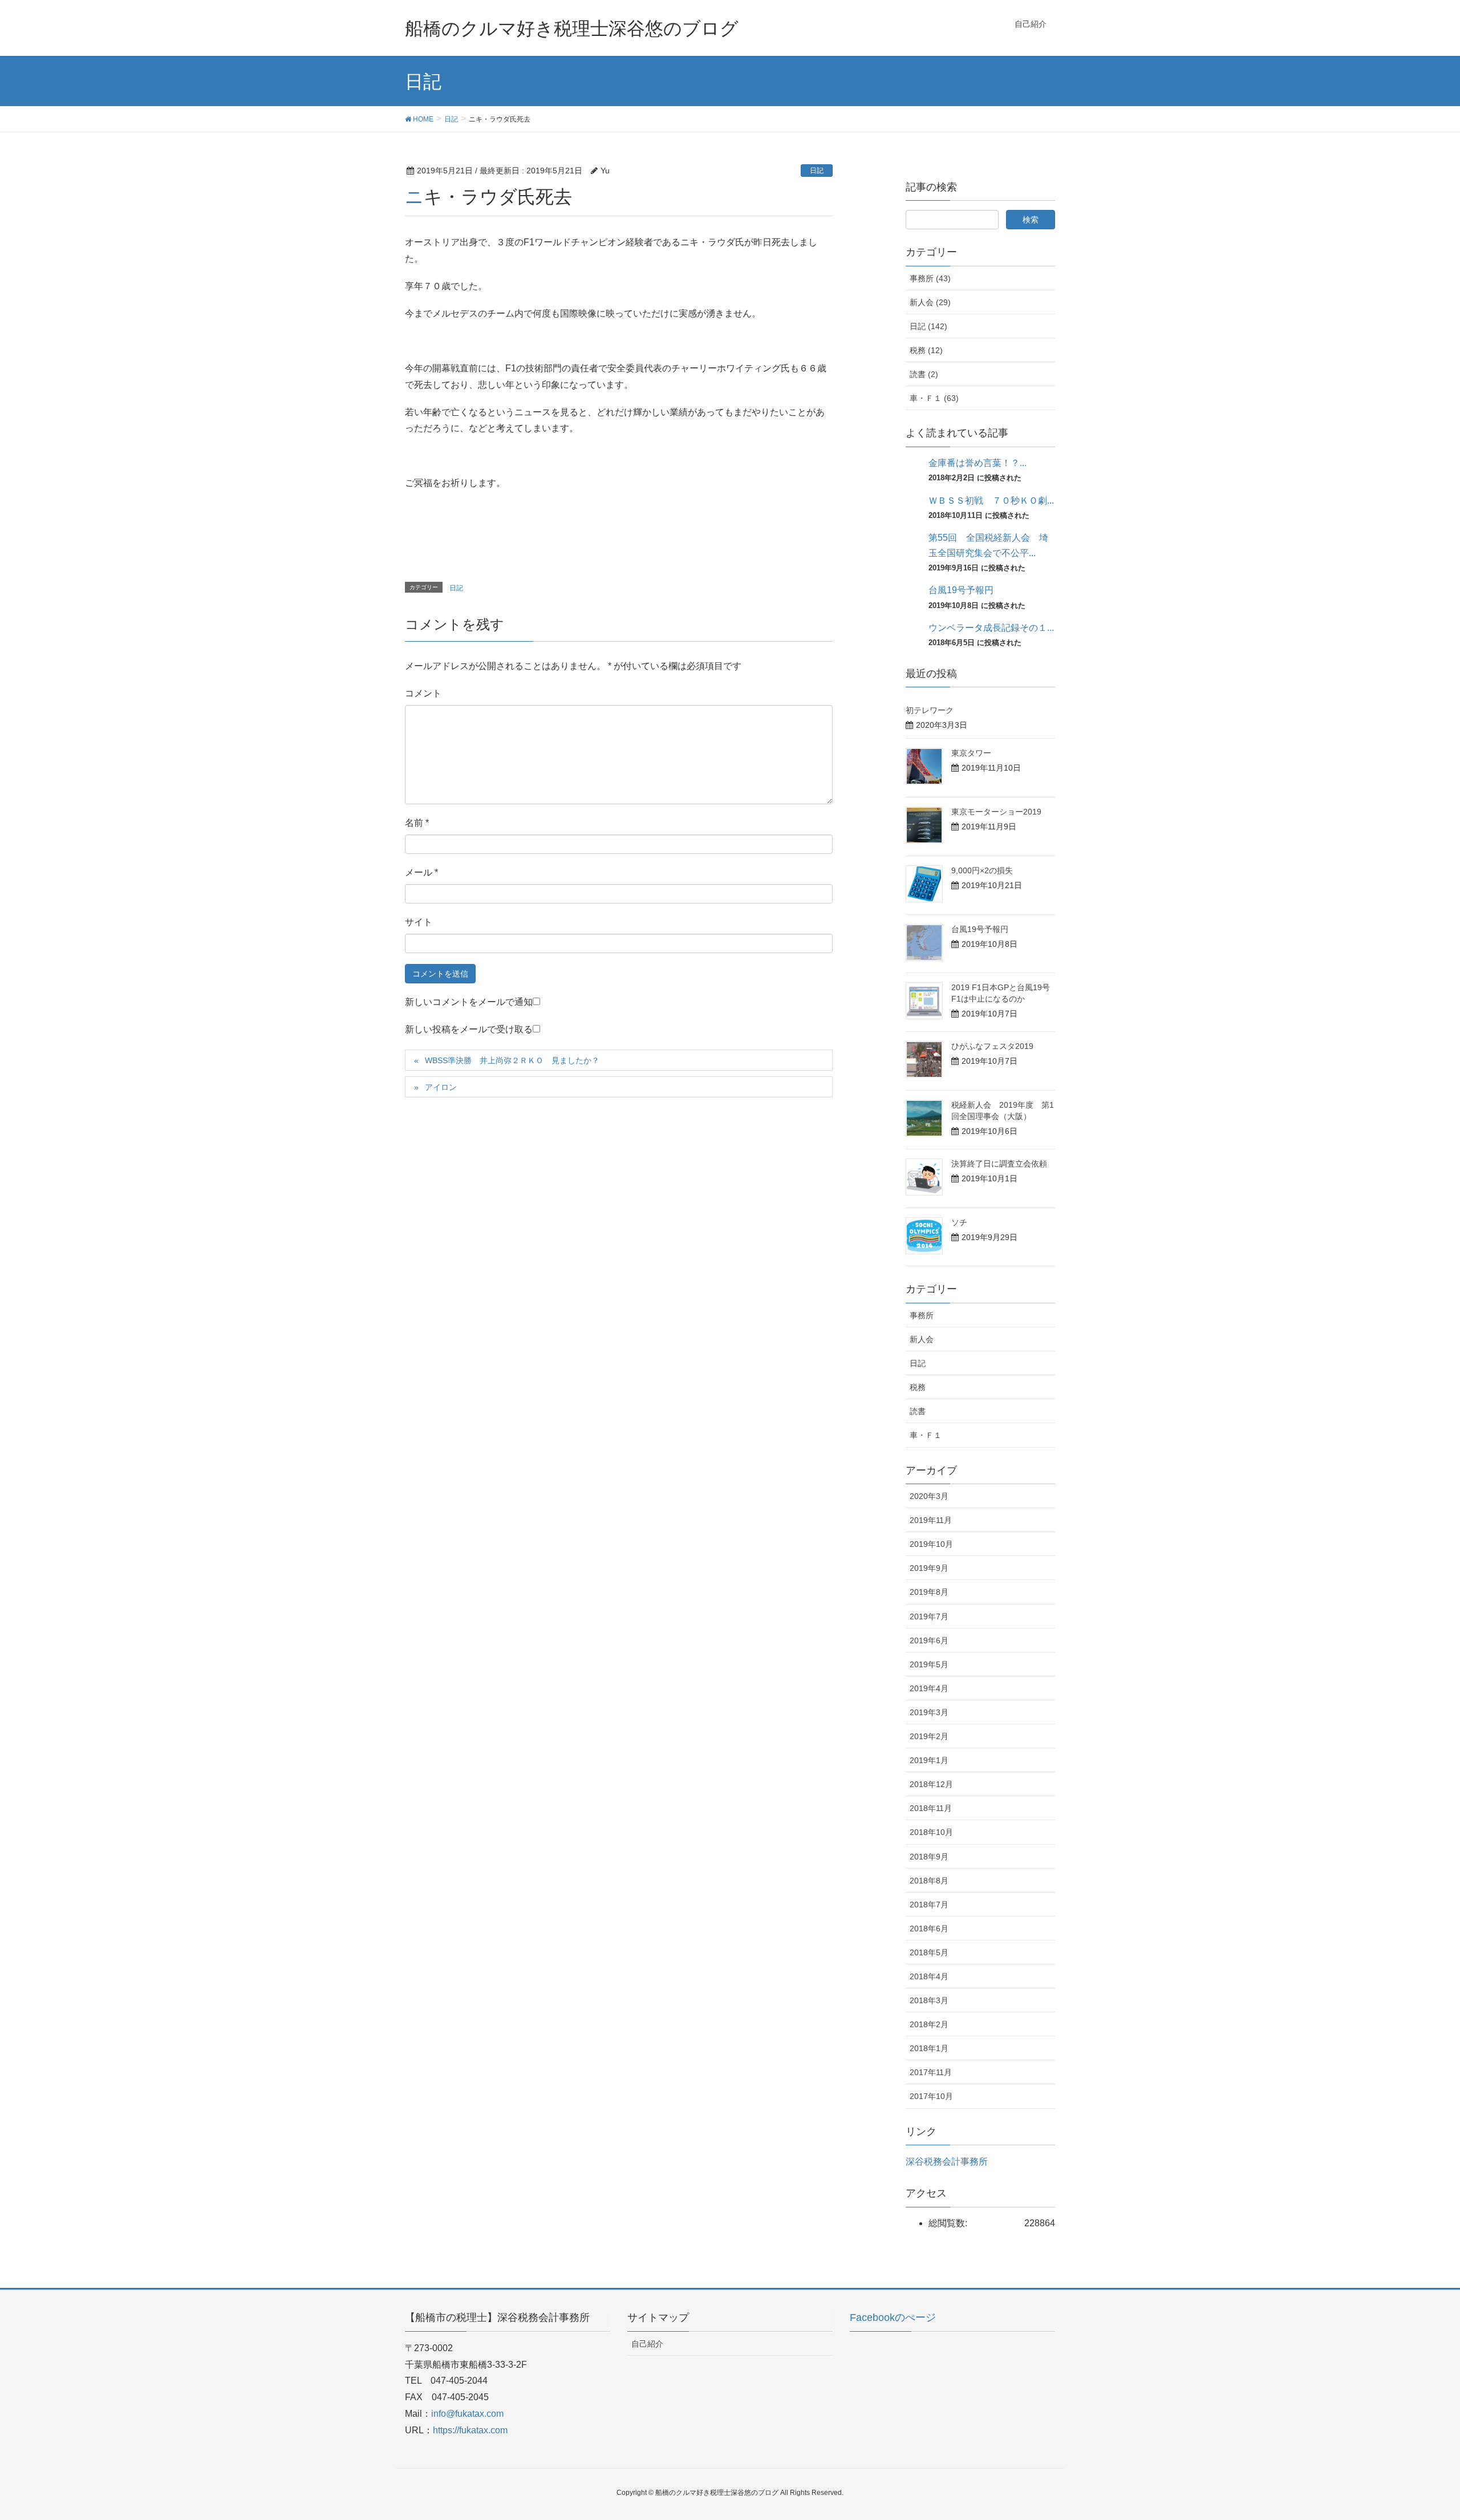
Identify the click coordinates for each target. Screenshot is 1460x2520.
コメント (423, 693)
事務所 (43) (930, 278)
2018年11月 (931, 1808)
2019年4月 (929, 1688)
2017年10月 (931, 2096)
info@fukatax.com (467, 2414)
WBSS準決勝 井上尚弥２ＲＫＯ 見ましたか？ (512, 1060)
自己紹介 (647, 2344)
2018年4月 (929, 1976)
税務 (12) (926, 350)
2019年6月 (929, 1640)
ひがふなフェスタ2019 (992, 1046)
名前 (417, 823)
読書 (918, 1411)
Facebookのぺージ (893, 2318)
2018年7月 (929, 1905)
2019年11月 (931, 1520)
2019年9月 (929, 1568)
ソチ (959, 1222)
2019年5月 (929, 1664)
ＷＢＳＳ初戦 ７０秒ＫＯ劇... (991, 501)
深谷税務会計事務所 (947, 2162)
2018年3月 (929, 2000)
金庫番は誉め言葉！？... (978, 463)
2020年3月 (929, 1496)
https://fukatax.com (470, 2430)
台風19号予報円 (961, 590)
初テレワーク (930, 710)
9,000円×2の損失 (982, 870)
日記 (817, 171)
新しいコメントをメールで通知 (469, 1002)
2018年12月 (931, 1784)
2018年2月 (929, 2024)
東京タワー (971, 753)
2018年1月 (929, 2048)
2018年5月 (929, 1952)
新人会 (922, 1339)
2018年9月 (929, 1857)
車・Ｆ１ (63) (934, 398)
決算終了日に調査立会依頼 (999, 1164)
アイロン (441, 1087)
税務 (918, 1387)
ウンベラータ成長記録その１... (991, 628)
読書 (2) (924, 374)
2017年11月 (931, 2072)
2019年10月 (931, 1544)
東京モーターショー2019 (996, 812)
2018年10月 (931, 1832)
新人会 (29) (930, 302)
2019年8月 (929, 1592)
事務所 (922, 1315)
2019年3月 (929, 1712)
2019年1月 (929, 1760)
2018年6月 (929, 1929)
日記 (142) (928, 326)
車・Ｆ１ (926, 1435)
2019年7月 (929, 1616)
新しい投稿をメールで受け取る (469, 1029)
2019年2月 (929, 1736)
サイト (419, 922)
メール (421, 872)
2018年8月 (929, 1881)
